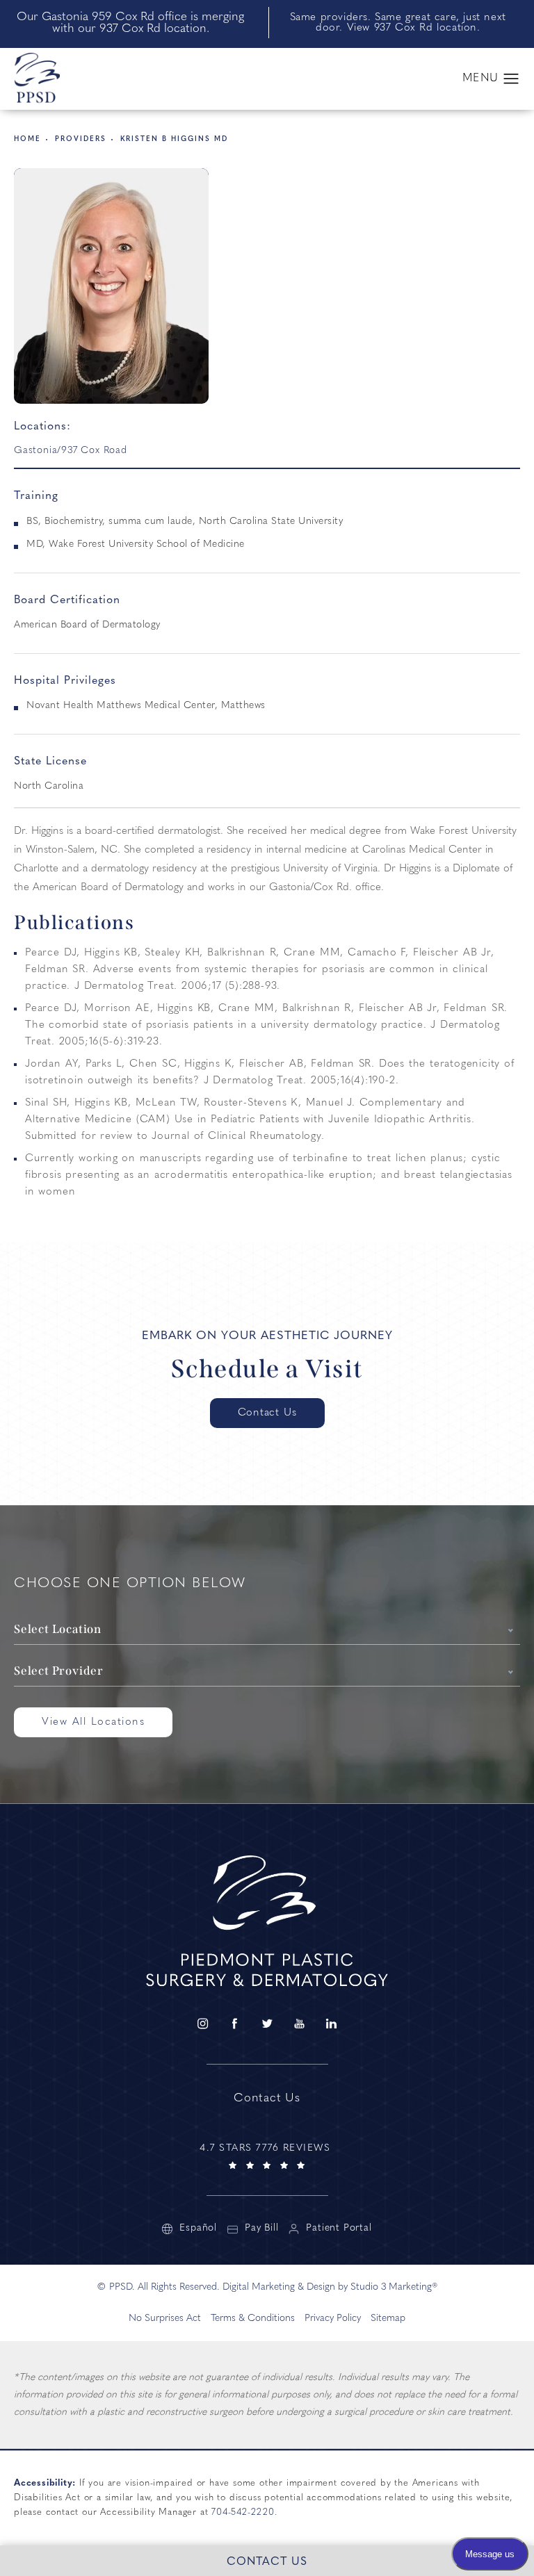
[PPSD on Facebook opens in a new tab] (234, 2024)
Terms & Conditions (253, 2319)
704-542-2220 (243, 2512)
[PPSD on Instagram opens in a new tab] (202, 2024)
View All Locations (93, 1722)
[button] (511, 79)
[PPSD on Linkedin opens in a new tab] (332, 2024)
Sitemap (388, 2319)
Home (27, 139)
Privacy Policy (333, 2319)
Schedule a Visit (267, 1369)
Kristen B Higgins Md (174, 139)
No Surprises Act (165, 2319)
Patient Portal (339, 2229)
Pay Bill (261, 2229)
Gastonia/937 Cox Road (71, 451)
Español (198, 2229)
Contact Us (267, 1413)
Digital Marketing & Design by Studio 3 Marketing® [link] (330, 2287)
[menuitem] (202, 2024)
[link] (267, 2155)
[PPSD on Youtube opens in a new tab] (299, 2024)
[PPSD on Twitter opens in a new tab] (267, 2024)
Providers (81, 139)
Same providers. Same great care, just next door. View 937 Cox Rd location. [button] (398, 23)
